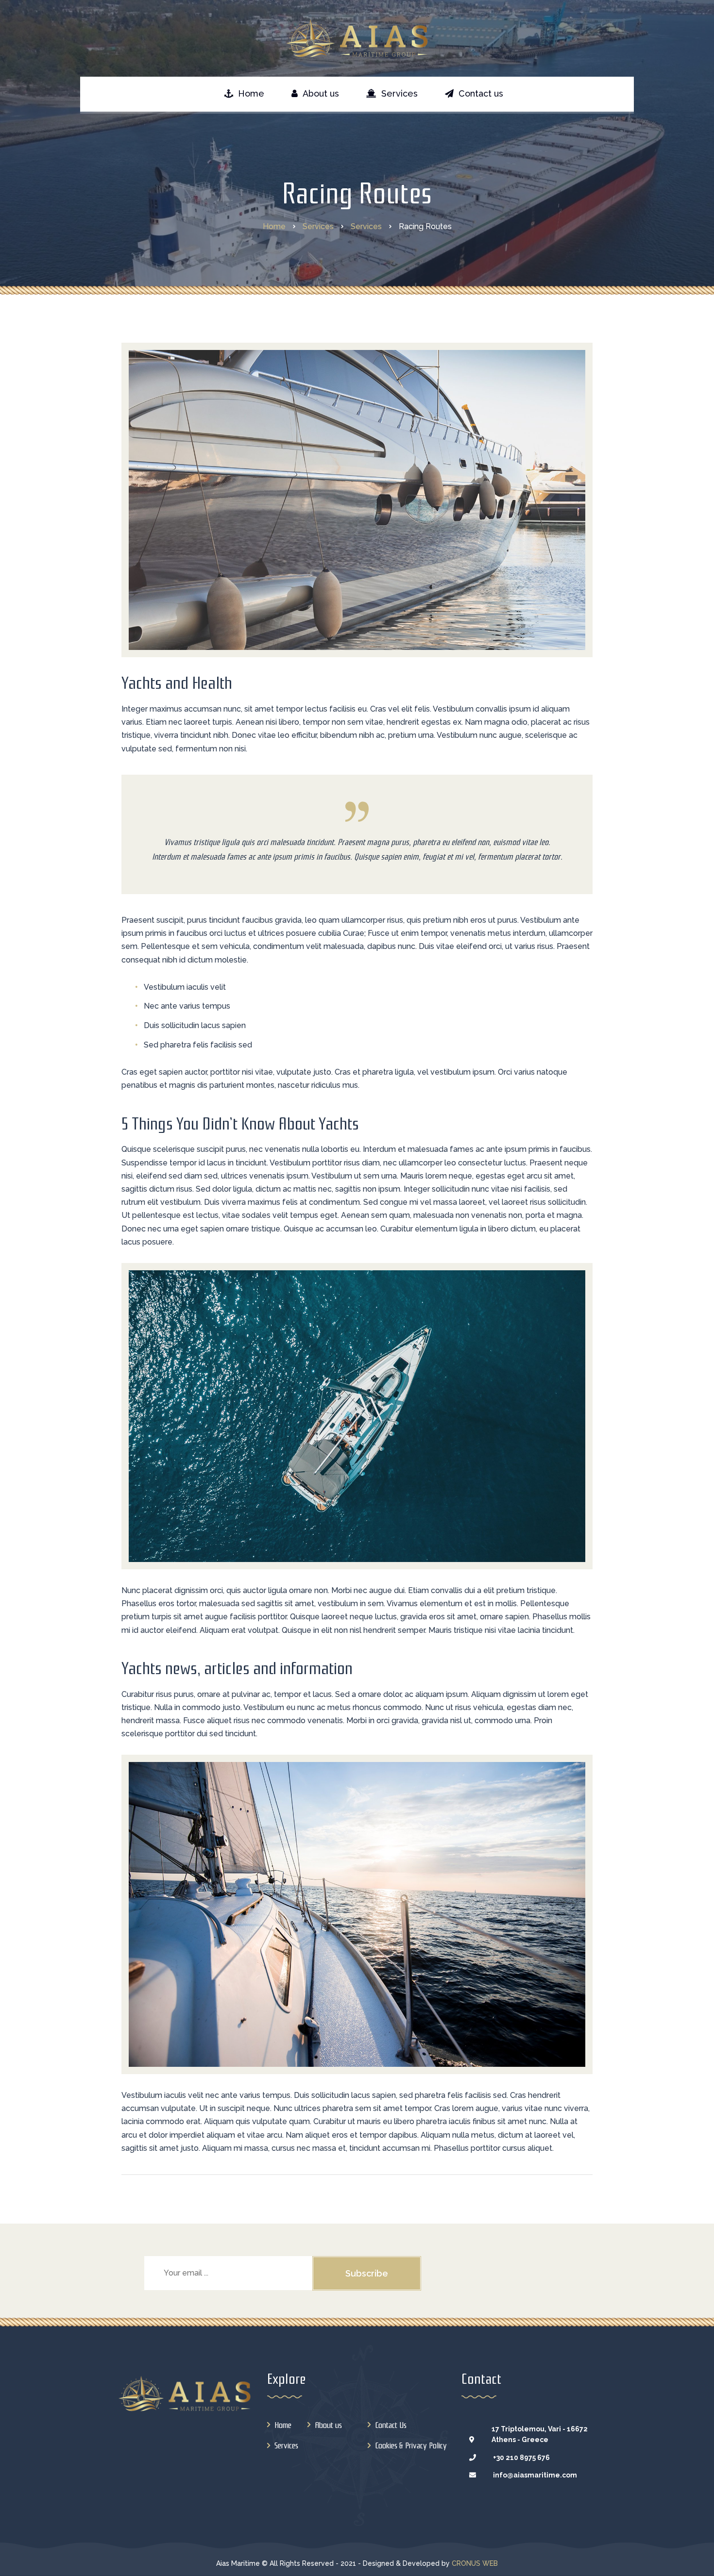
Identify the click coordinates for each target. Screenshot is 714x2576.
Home (283, 2425)
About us (328, 2425)
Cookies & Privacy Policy (411, 2446)
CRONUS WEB (475, 2563)
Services (286, 2446)
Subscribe (367, 2273)
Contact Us (391, 2425)
